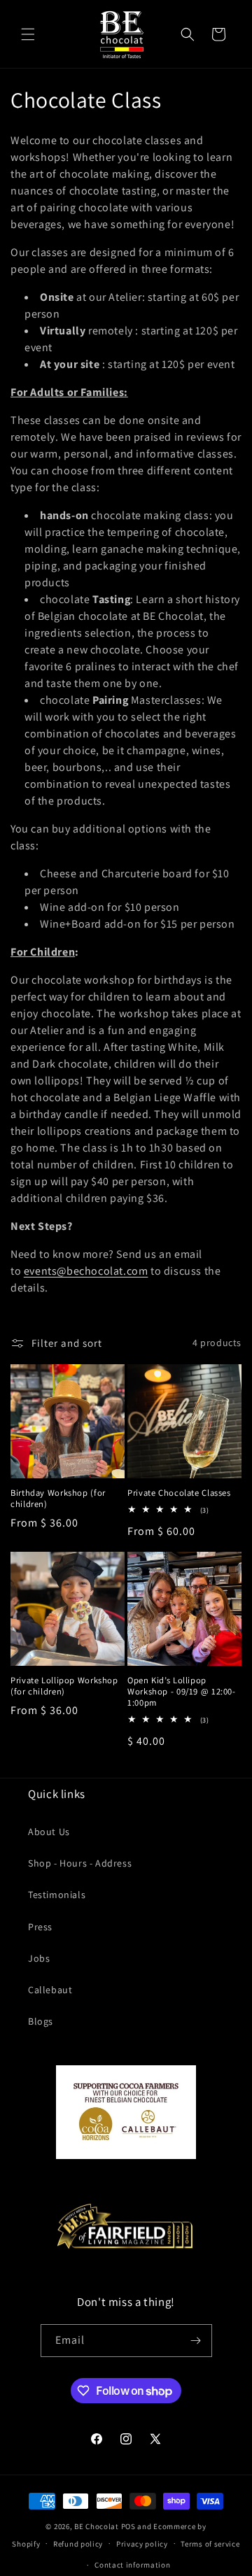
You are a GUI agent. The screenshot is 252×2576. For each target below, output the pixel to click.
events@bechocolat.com (86, 1271)
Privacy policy (142, 2544)
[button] (28, 34)
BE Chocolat (97, 2526)
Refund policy (78, 2544)
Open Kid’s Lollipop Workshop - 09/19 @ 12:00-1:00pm (182, 1692)
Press (40, 1927)
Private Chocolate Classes (179, 1493)
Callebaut (50, 1990)
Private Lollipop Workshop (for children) (64, 1686)
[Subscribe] (196, 2341)
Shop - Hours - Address (80, 1863)
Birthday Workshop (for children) (58, 1499)
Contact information (132, 2565)
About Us (49, 1832)
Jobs (39, 1958)
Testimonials (57, 1895)
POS (128, 2526)
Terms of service (210, 2544)
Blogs (41, 2021)
